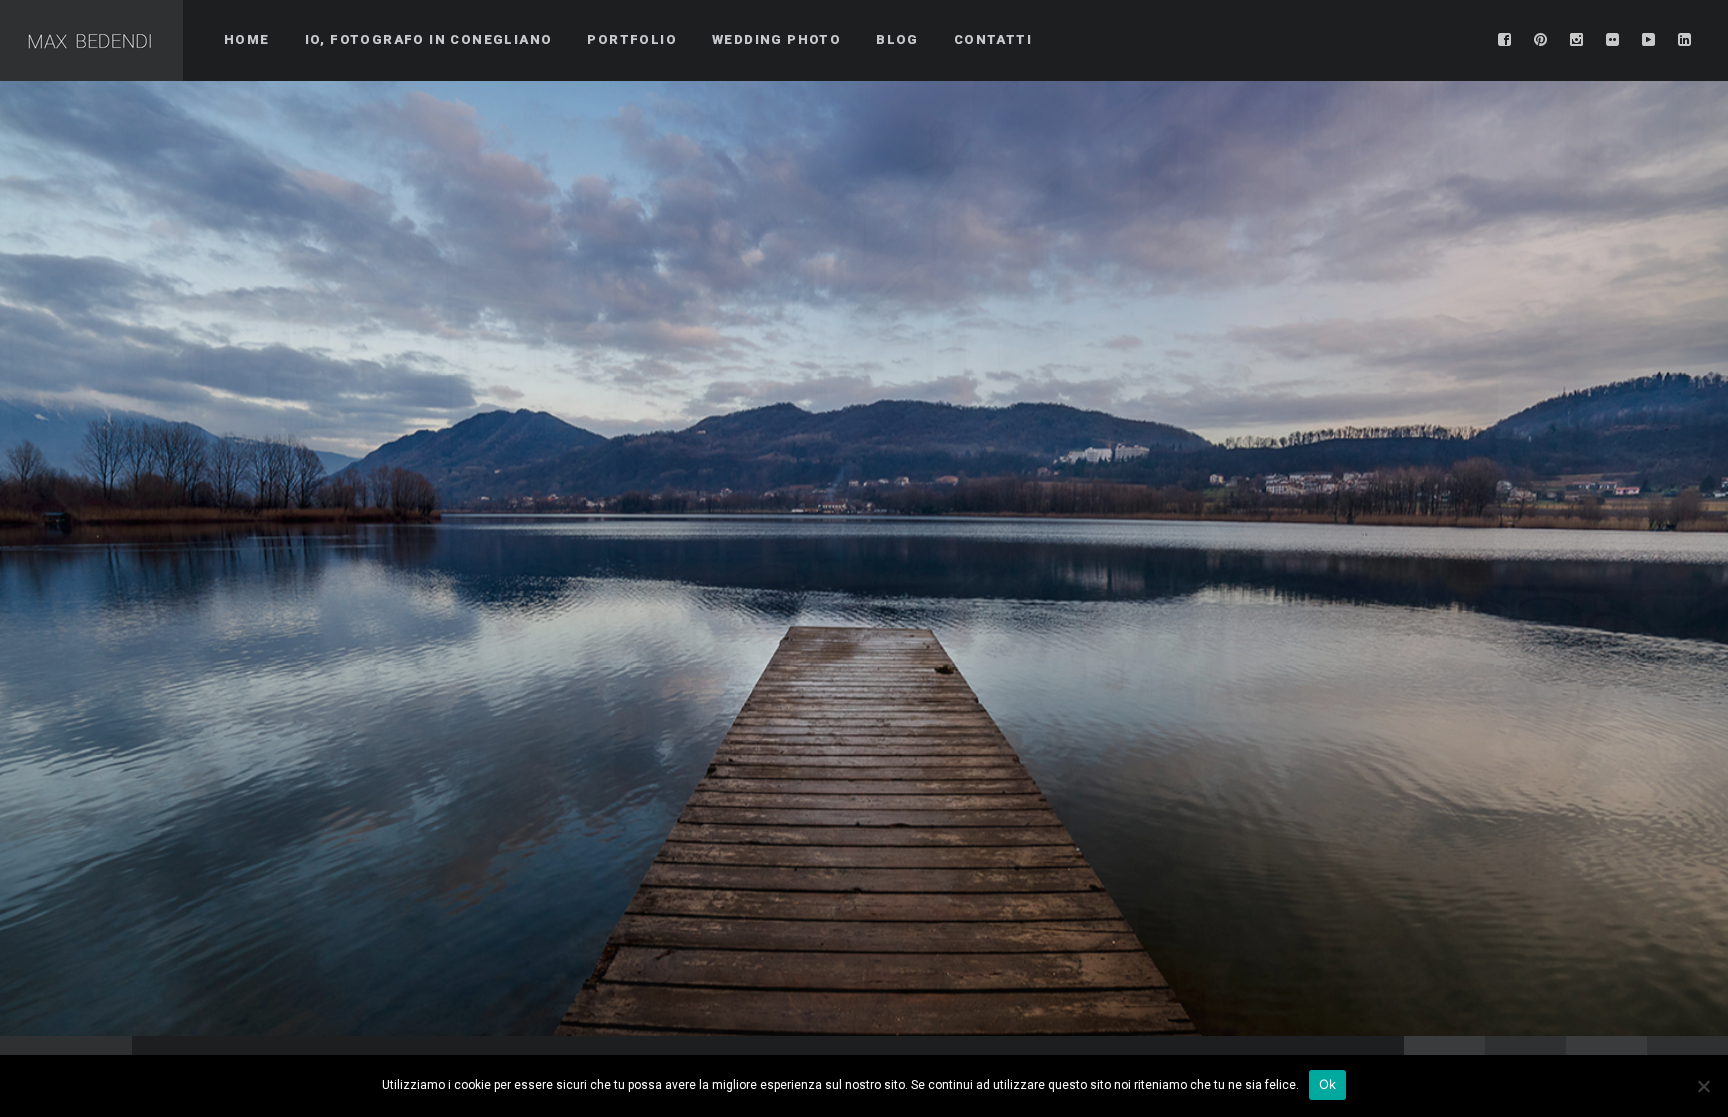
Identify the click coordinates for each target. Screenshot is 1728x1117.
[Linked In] (1685, 40)
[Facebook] (1505, 40)
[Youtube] (1649, 40)
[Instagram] (1577, 40)
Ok (1328, 1084)
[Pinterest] (1541, 40)
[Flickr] (1613, 40)
